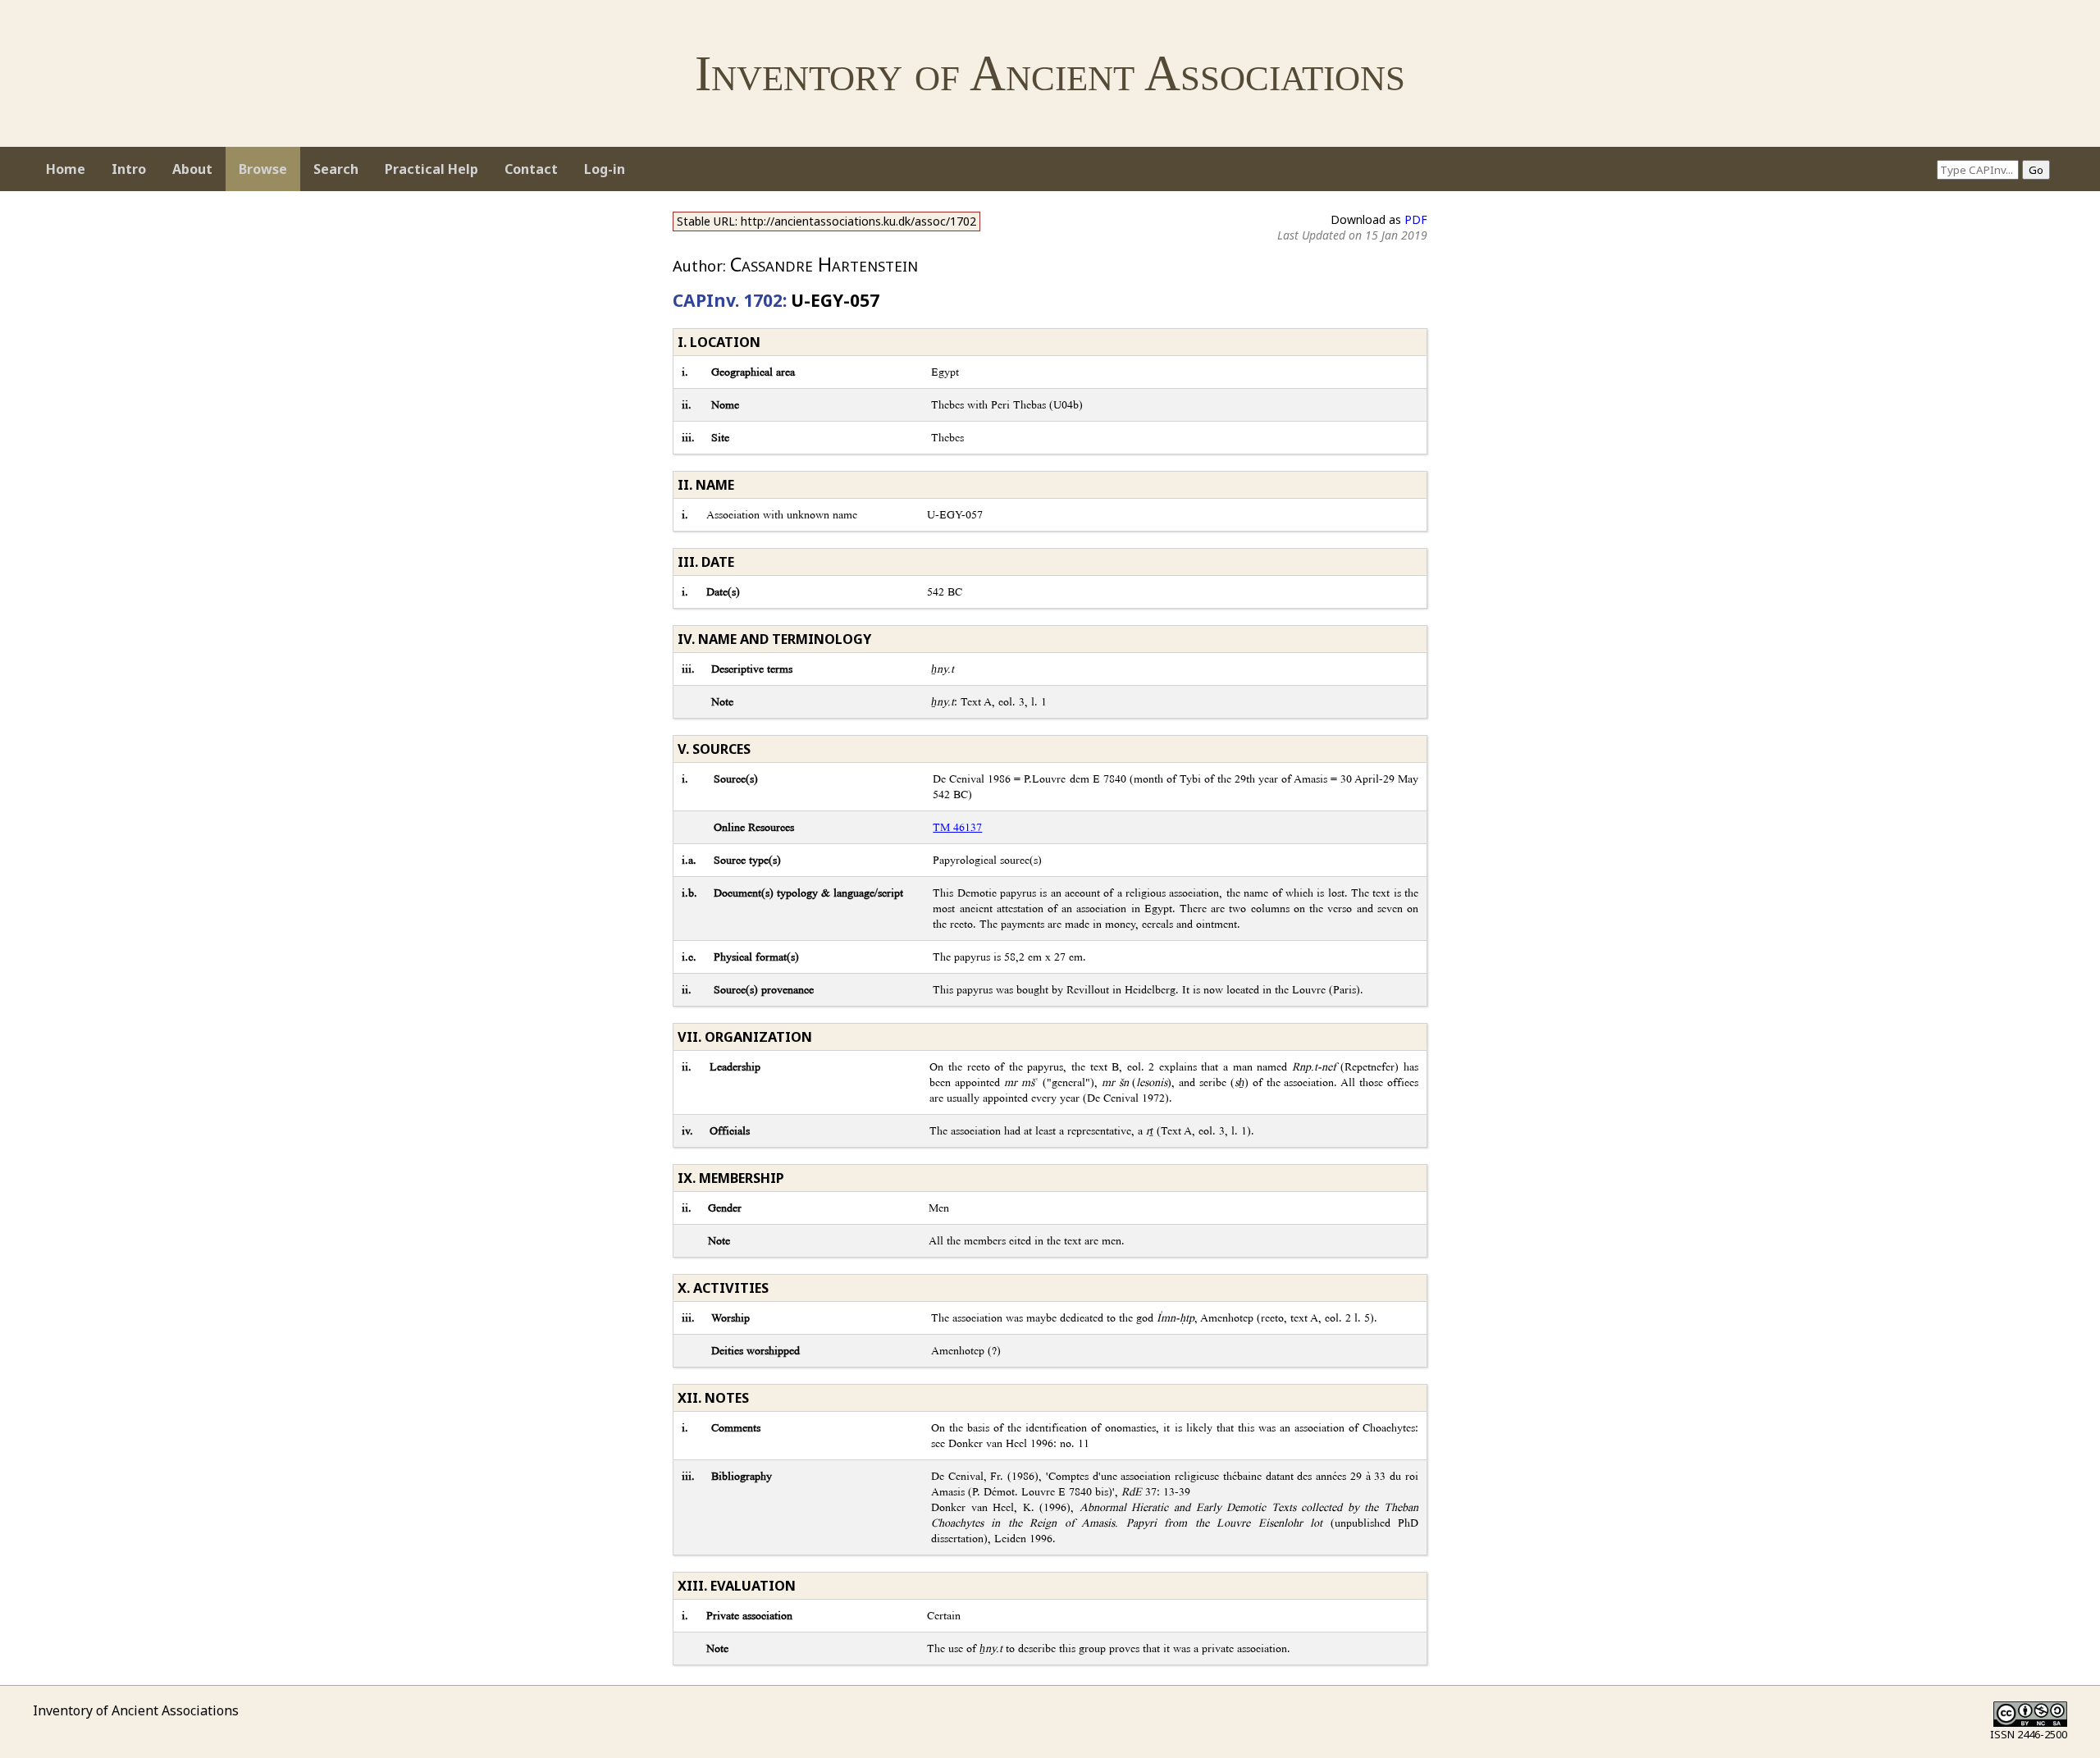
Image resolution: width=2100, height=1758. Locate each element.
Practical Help (431, 169)
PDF (1416, 219)
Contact (531, 169)
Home (66, 169)
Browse (263, 169)
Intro (129, 169)
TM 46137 (957, 827)
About (192, 169)
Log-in (605, 169)
